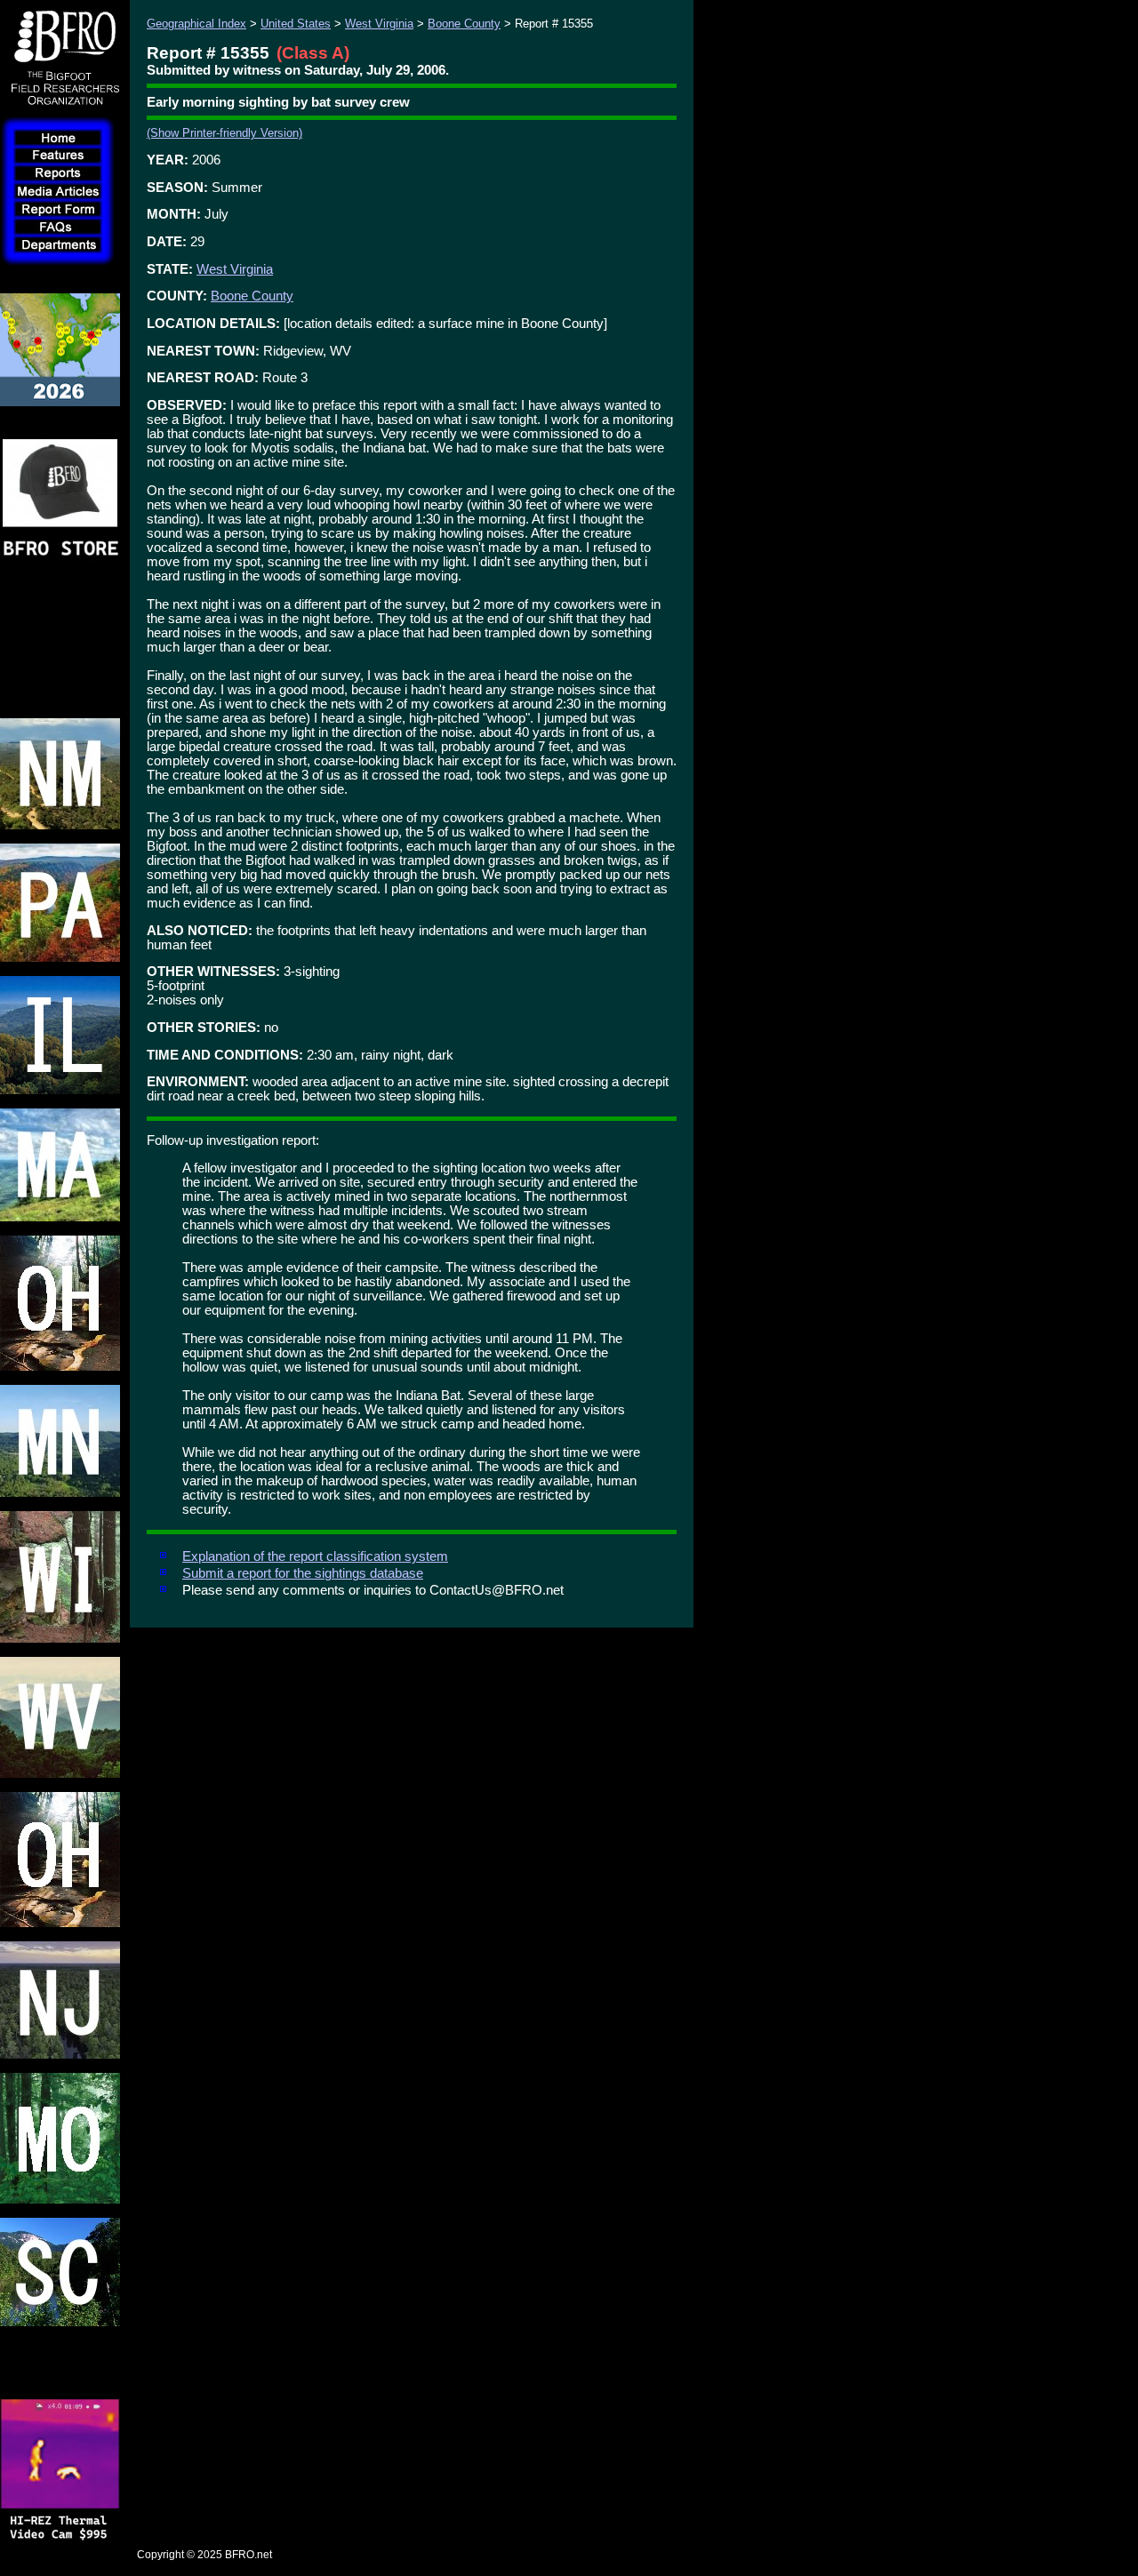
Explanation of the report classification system (315, 1556)
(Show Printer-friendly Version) (224, 133)
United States (296, 24)
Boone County (464, 24)
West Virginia (379, 24)
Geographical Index (196, 24)
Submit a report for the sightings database (303, 1573)
